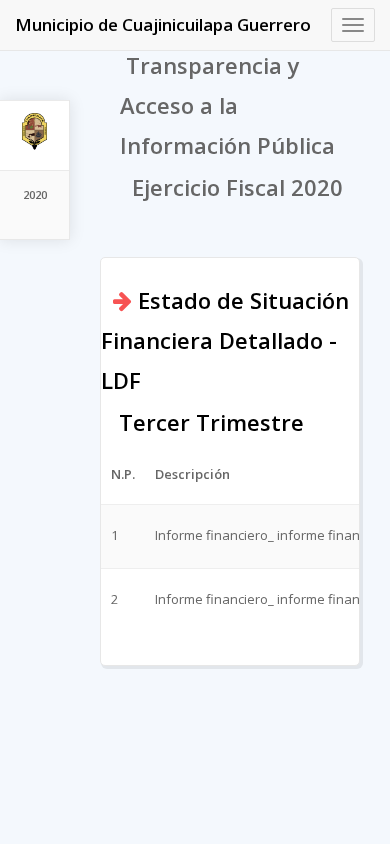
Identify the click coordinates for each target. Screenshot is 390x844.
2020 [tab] (35, 194)
